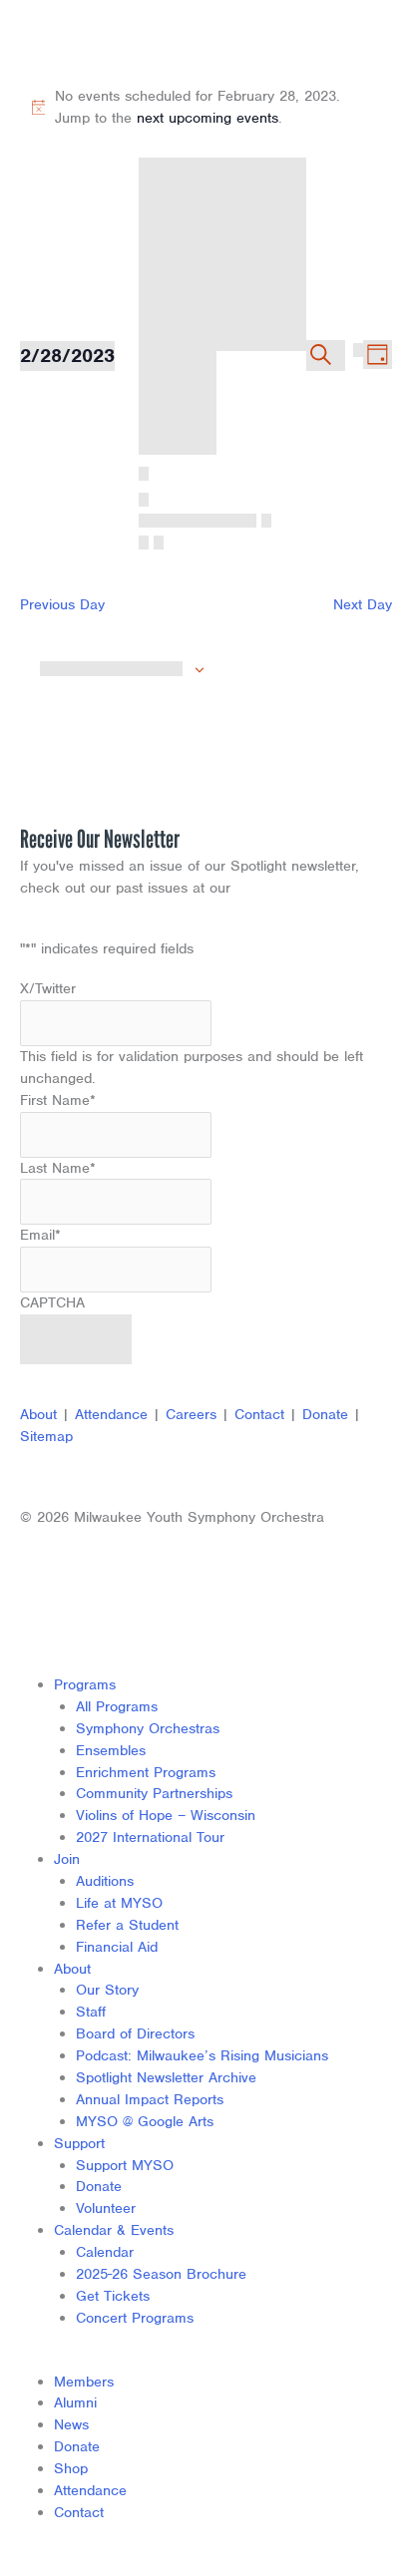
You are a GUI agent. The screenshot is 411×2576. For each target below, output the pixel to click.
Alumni (75, 2402)
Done (222, 176)
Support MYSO (125, 2165)
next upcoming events (207, 118)
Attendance (111, 1414)
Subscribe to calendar (111, 669)
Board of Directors (135, 2033)
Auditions (105, 1881)
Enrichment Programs (146, 1772)
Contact (259, 1414)
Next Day (363, 604)
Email (40, 1235)
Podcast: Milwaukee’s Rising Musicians (202, 2055)
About (38, 1414)
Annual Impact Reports (150, 2099)
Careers (191, 1414)
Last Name (58, 1168)
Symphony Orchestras (148, 1728)
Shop (71, 2468)
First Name (58, 1100)
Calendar (105, 2252)
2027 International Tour (150, 1837)
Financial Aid (117, 1947)
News (71, 2424)
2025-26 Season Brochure (161, 2274)
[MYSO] (107, 43)
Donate (325, 1414)
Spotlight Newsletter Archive (166, 2077)
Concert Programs (135, 2318)
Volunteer (106, 2208)
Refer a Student (127, 1925)
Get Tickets (113, 2296)
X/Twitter (48, 988)
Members (84, 2382)
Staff (91, 2012)
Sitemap (46, 1436)
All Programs (117, 1706)
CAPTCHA (52, 1302)
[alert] (206, 108)
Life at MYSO (119, 1903)
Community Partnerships (154, 1793)
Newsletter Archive (299, 888)
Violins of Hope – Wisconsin (166, 1815)
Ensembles (111, 1750)
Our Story (107, 1990)
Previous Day (62, 604)
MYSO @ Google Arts (145, 2121)
